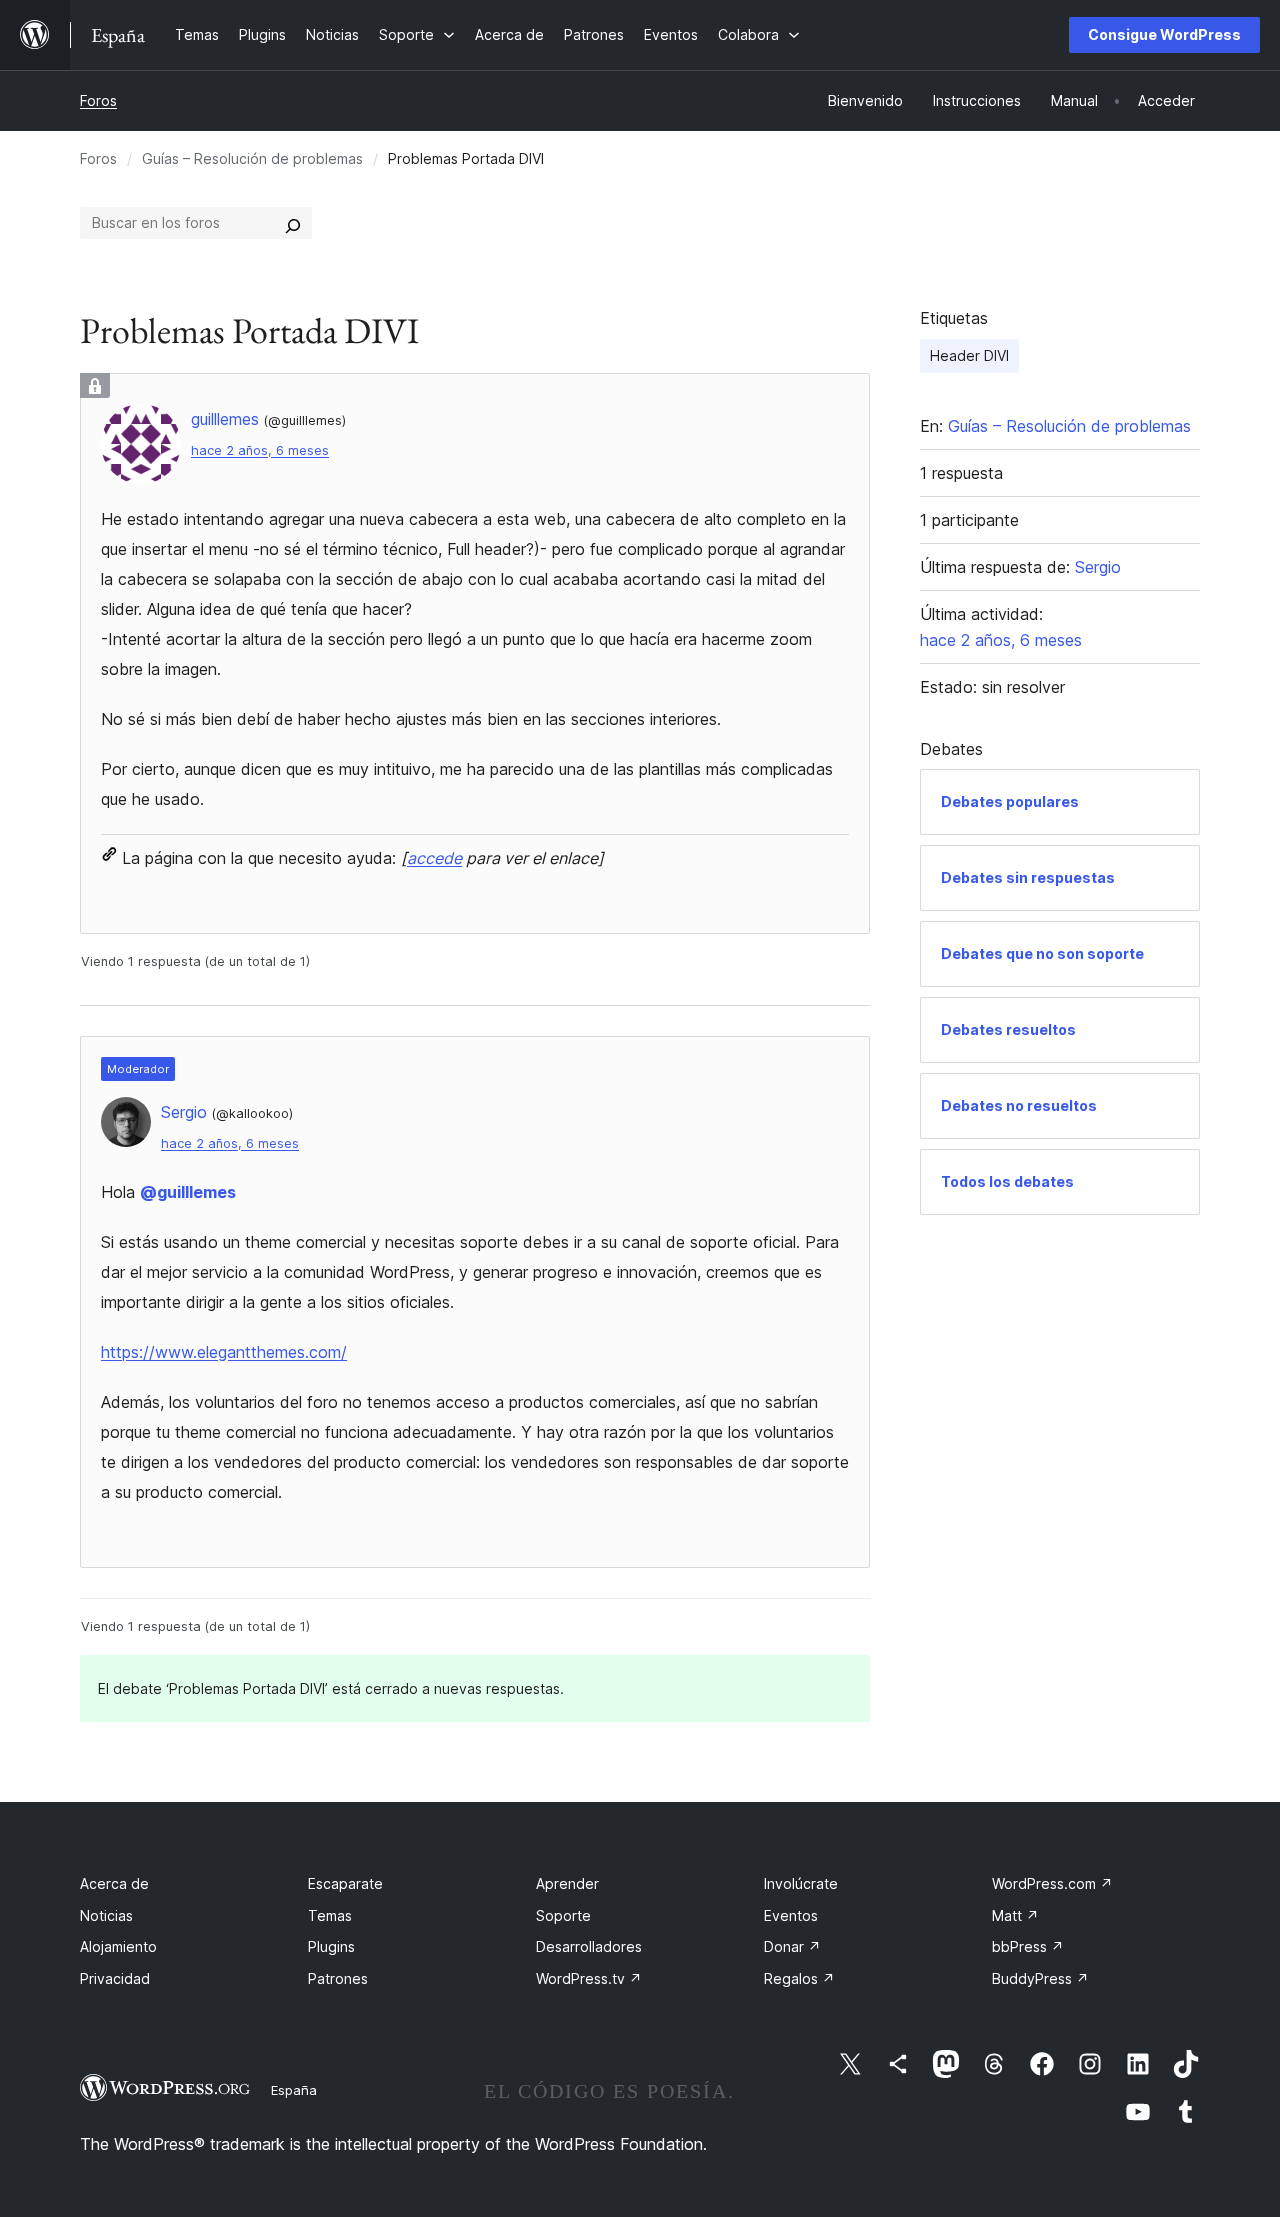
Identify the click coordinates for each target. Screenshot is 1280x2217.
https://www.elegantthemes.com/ (224, 1352)
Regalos (799, 1978)
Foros (98, 100)
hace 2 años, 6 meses (260, 450)
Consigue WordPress (1164, 34)
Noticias (106, 1915)
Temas (330, 1915)
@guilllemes (188, 1192)
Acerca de (114, 1883)
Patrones (338, 1978)
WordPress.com (1052, 1883)
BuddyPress (1040, 1978)
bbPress (1028, 1946)
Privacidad (115, 1978)
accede (434, 858)
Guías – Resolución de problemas (252, 158)
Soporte (563, 1915)
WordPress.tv (589, 1978)
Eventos (791, 1915)
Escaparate (345, 1883)
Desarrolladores (589, 1946)
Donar (792, 1946)
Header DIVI (969, 355)
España (294, 2090)
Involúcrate (801, 1883)
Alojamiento (118, 1946)
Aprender (567, 1883)
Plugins (331, 1946)
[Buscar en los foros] (293, 223)
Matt (1015, 1915)
